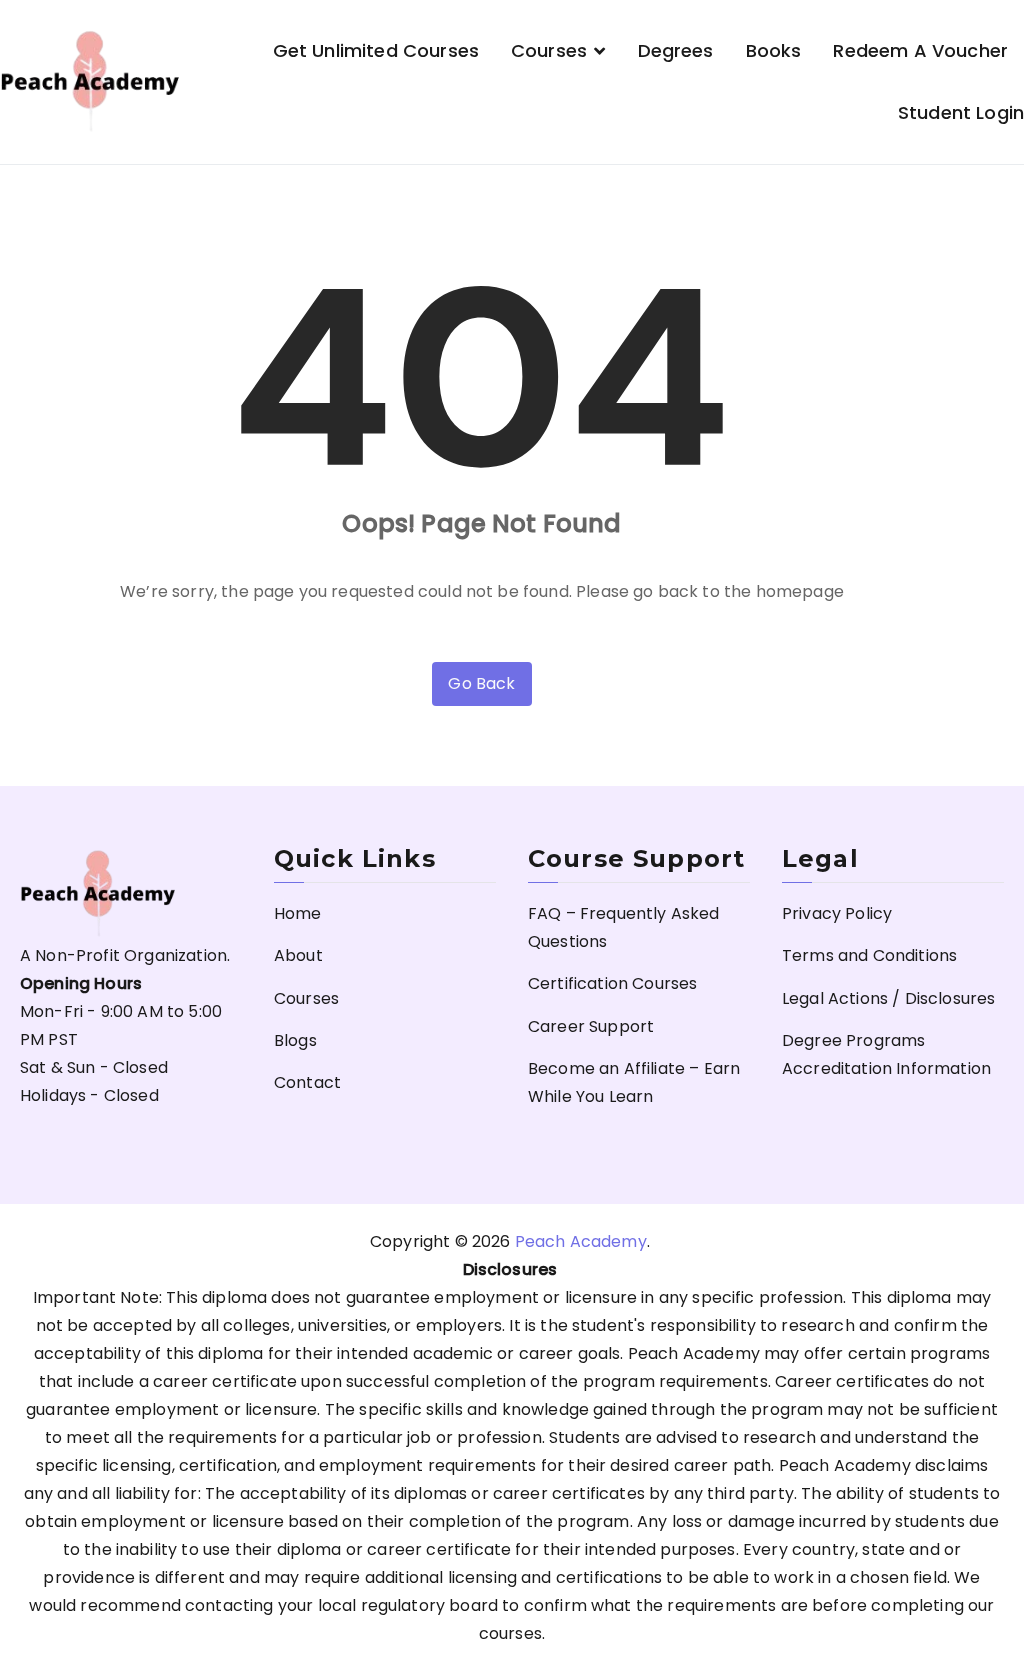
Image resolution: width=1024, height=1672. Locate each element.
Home (298, 913)
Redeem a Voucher (920, 50)
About (298, 955)
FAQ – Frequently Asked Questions (624, 927)
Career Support (591, 1026)
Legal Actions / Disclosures (888, 998)
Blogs (295, 1040)
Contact (307, 1082)
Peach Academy (581, 1241)
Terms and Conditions (869, 955)
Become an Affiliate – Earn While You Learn (634, 1082)
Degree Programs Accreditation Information (886, 1054)
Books (774, 50)
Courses (549, 50)
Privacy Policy (837, 913)
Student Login (961, 112)
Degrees (676, 50)
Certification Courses (612, 983)
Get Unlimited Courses (376, 50)
